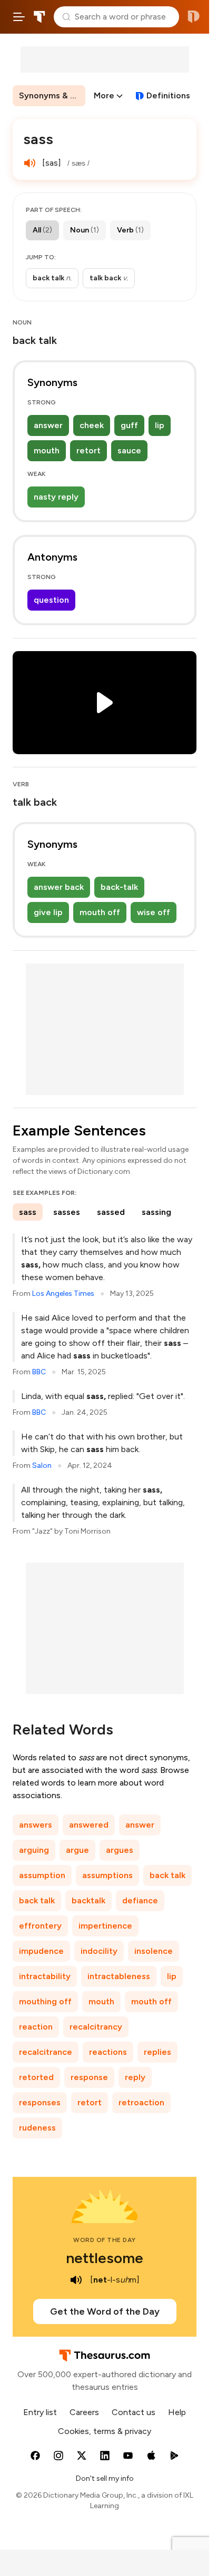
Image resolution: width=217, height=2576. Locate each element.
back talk (167, 1875)
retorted (36, 2077)
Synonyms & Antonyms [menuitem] (52, 95)
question (51, 600)
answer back (59, 887)
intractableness (119, 1976)
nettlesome (105, 2258)
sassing (156, 1212)
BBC (39, 1372)
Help (177, 2412)
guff (129, 425)
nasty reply (56, 497)
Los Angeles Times (63, 1294)
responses (40, 2102)
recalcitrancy (96, 2027)
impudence (41, 1951)
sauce (129, 450)
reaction (36, 2027)
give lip (48, 912)
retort (88, 450)
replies (157, 2052)
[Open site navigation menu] (19, 17)
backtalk (88, 1900)
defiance (140, 1900)
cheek (92, 425)
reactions (108, 2052)
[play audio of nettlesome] (76, 2280)
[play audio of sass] (29, 163)
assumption (42, 1875)
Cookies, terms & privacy (105, 2431)
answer (48, 425)
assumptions (107, 1875)
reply (135, 2077)
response (89, 2077)
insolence (154, 1951)
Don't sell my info (105, 2478)
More (104, 95)
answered (89, 1825)
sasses (67, 1212)
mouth (47, 450)
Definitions (168, 95)
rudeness (37, 2128)
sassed (111, 1212)
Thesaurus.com (40, 17)
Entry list (40, 2412)
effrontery (40, 1926)
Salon (42, 1466)
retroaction (141, 2102)
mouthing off (45, 2001)
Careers (84, 2412)
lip (160, 425)
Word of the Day (105, 2240)
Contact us (134, 2412)
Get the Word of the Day (105, 2311)
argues (120, 1850)
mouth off (100, 912)
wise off (154, 912)
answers (36, 1825)
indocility (99, 1951)
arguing (34, 1850)
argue (77, 1850)
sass (28, 1212)
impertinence (105, 1926)
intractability (45, 1976)
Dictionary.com (194, 17)
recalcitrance (46, 2052)
